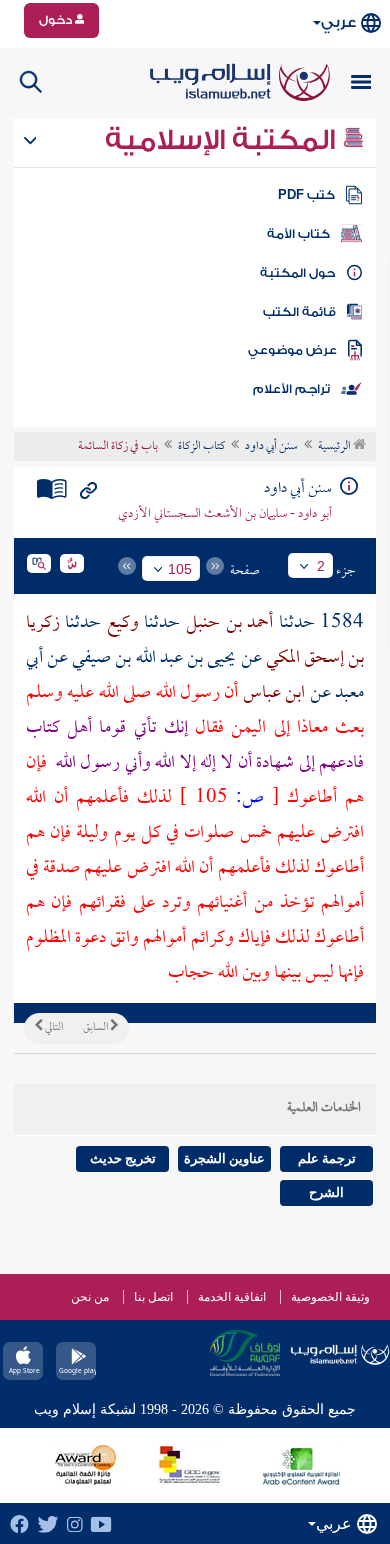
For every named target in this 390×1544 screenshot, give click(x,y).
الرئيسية (335, 447)
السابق (96, 1028)
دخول (57, 20)
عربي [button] (338, 22)
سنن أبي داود (271, 447)
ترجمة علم (327, 1158)
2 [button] (321, 566)
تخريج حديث (123, 1158)
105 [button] (180, 569)
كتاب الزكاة (201, 447)
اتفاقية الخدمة (232, 1297)
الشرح (326, 1192)
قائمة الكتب (299, 312)
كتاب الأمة (298, 234)
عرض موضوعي (292, 350)
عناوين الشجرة (224, 1158)
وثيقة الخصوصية (330, 1297)
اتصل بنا (153, 1297)
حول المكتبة (297, 273)
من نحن (90, 1297)
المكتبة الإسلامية (223, 140)
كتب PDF (306, 195)
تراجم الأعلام (291, 389)
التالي (53, 1028)
